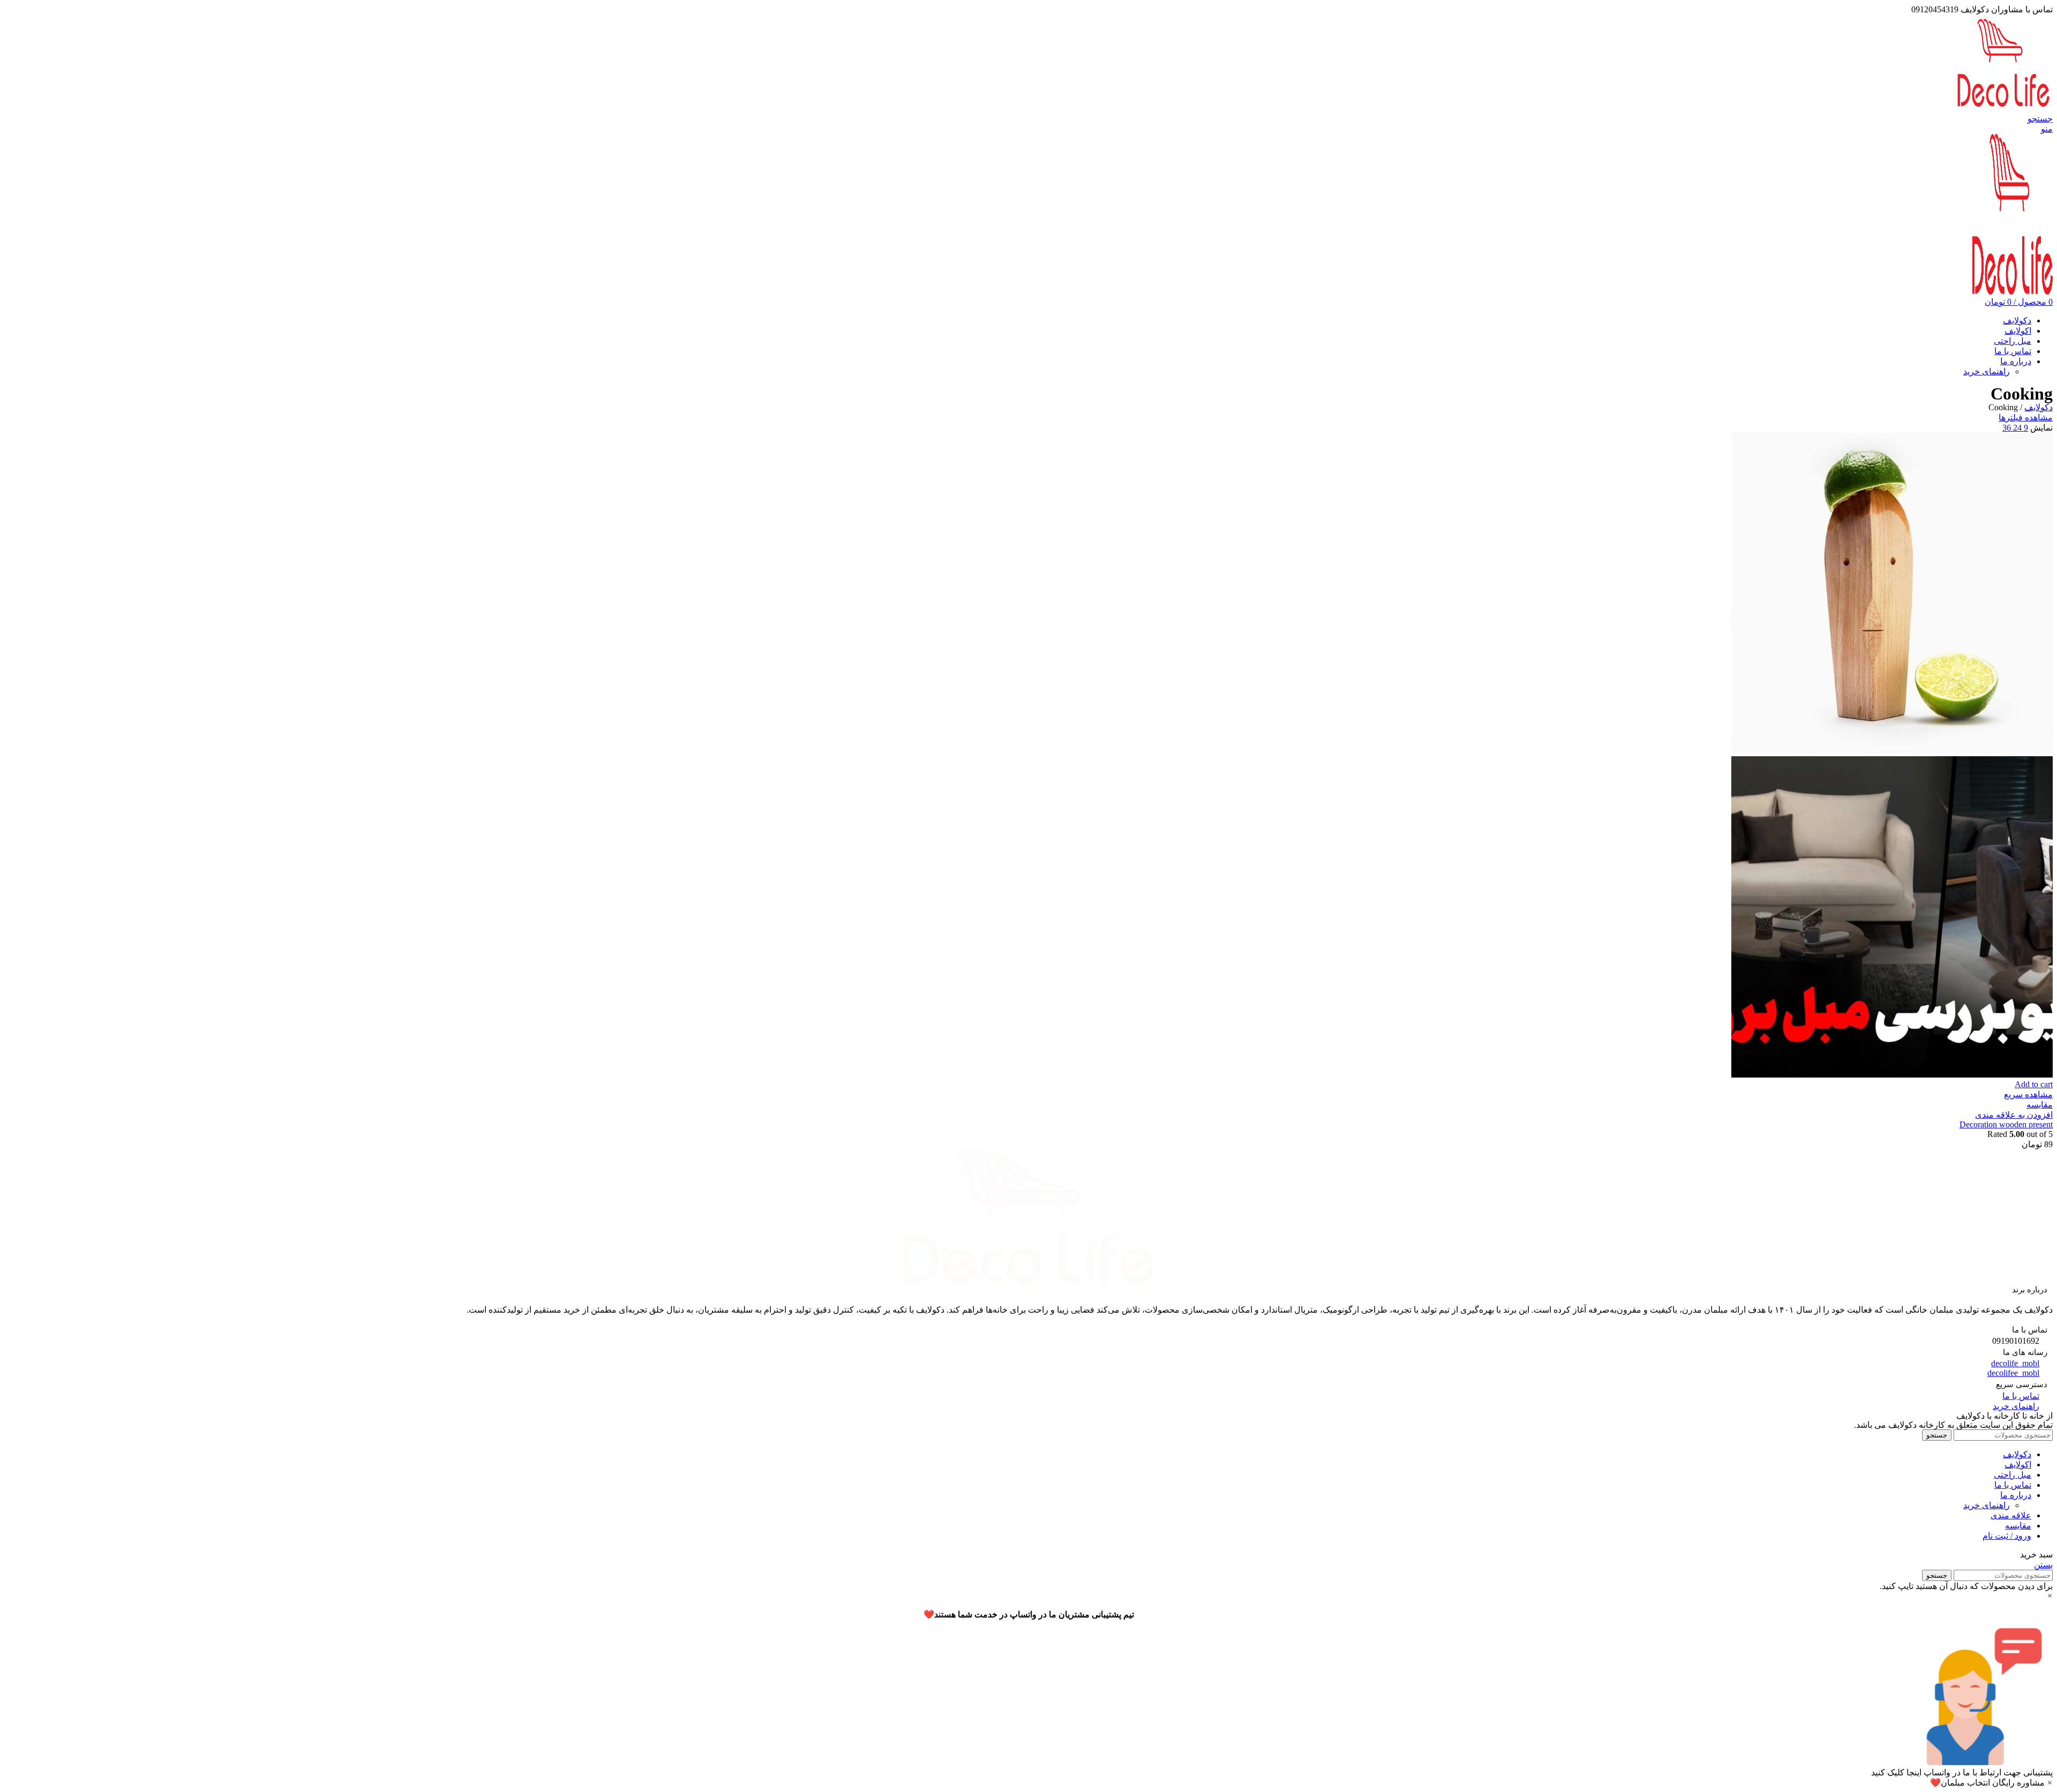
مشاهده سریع (2028, 1094)
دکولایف (2039, 407)
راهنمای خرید (1987, 371)
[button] (1028, 1703)
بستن (2043, 1565)
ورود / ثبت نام (2007, 1536)
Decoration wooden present (2006, 1124)
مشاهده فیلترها (2026, 417)
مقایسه (2018, 1526)
